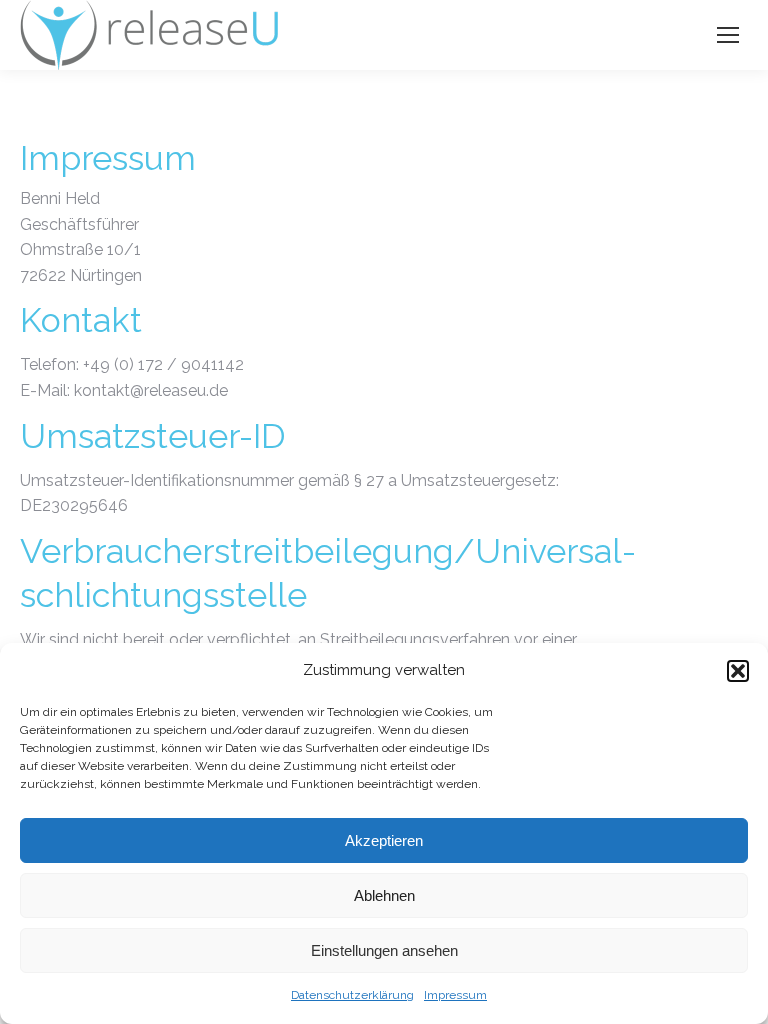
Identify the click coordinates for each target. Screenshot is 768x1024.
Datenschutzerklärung (352, 995)
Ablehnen (384, 895)
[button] (738, 671)
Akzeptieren (384, 840)
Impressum (455, 995)
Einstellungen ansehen (384, 950)
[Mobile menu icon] (728, 35)
